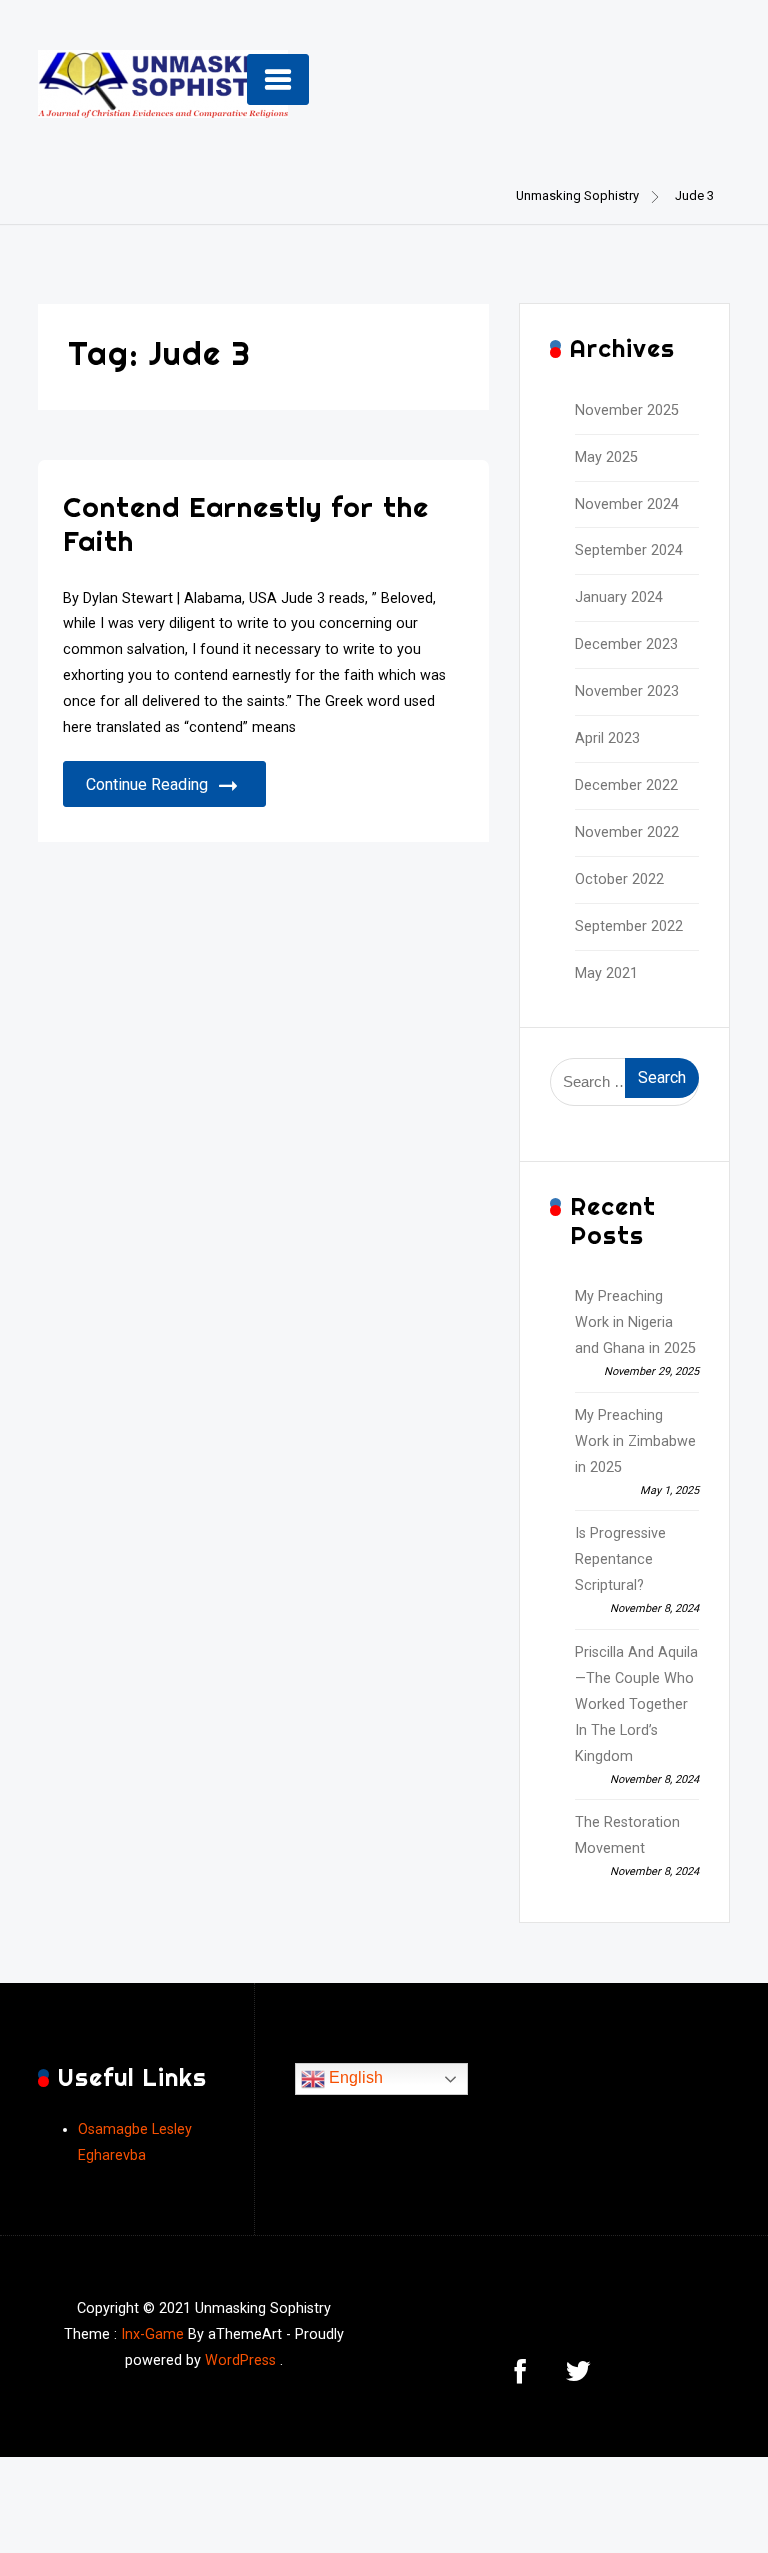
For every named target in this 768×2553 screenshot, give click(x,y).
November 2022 (627, 832)
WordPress (240, 2360)
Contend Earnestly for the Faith (246, 523)
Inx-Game (152, 2334)
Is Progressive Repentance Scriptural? (620, 1559)
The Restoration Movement (627, 1835)
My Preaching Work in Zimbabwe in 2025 (635, 1441)
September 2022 (629, 926)
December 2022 (626, 785)
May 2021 (606, 973)
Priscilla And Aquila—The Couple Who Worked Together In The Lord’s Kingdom (636, 1704)
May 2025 (606, 457)
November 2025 (627, 410)
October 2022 (619, 879)
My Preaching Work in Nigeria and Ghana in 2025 (635, 1322)
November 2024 (627, 504)
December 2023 (626, 644)
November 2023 (627, 691)
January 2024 (619, 597)
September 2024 (629, 550)
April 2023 (607, 738)
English (354, 2077)
